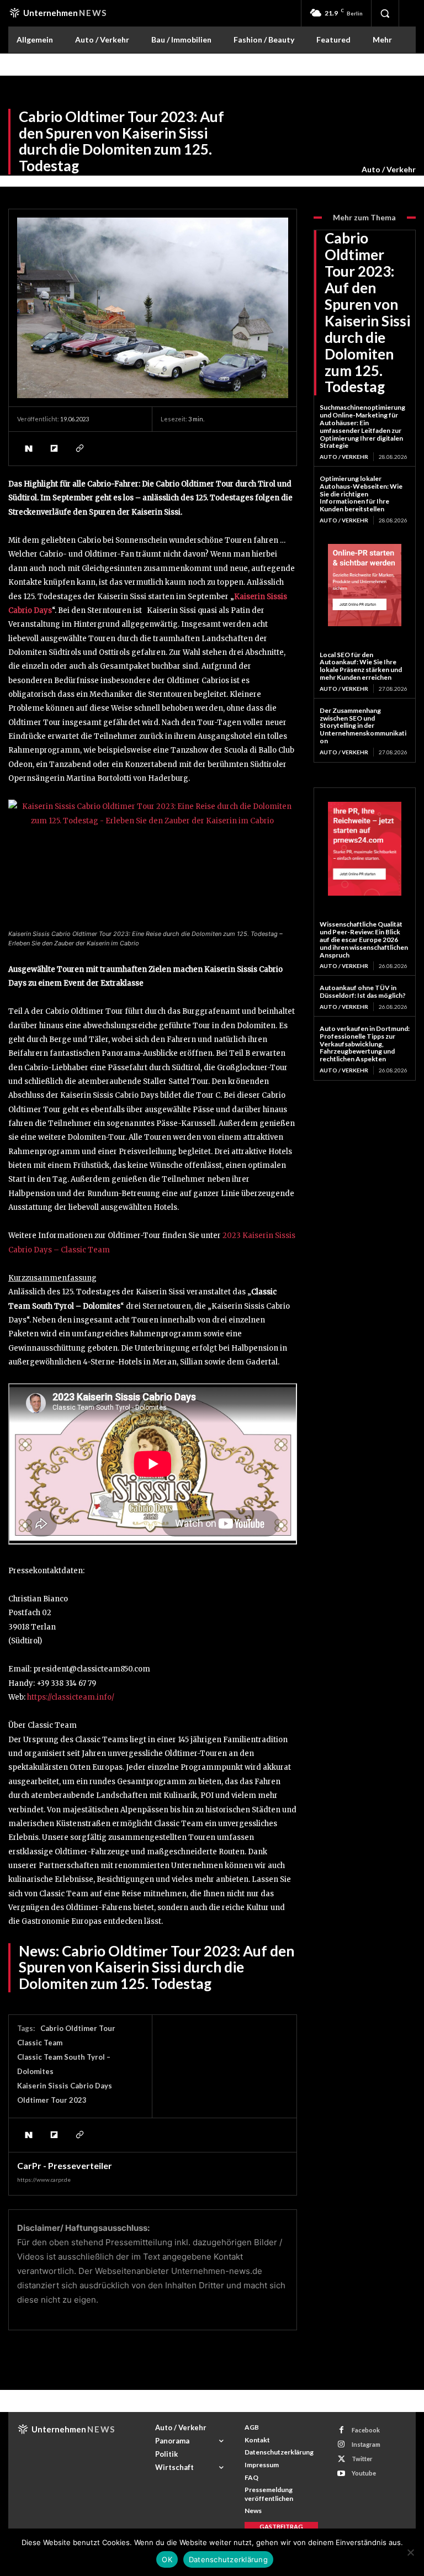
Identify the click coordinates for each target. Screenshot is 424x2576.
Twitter (362, 2459)
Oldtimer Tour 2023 (52, 2100)
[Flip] (54, 448)
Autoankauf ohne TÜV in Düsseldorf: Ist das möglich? (363, 991)
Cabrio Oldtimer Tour (78, 2028)
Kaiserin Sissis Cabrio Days (65, 2086)
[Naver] (28, 448)
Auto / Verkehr (389, 169)
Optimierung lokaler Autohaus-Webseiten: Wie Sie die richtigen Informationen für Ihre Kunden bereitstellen (361, 494)
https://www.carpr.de (44, 2180)
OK (167, 2559)
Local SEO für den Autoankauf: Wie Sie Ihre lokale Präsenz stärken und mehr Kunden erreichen (361, 666)
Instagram (366, 2444)
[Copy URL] (79, 448)
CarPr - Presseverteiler (65, 2166)
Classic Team (40, 2043)
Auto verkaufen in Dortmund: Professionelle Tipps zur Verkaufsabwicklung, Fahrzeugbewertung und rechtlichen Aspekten (365, 1044)
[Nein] (410, 2552)
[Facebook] (341, 2430)
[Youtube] (341, 2474)
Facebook (366, 2430)
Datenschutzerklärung (228, 2559)
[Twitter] (341, 2459)
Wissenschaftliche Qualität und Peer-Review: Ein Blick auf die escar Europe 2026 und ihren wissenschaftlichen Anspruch (364, 939)
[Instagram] (341, 2444)
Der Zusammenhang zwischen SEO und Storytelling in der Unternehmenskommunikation (363, 726)
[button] (385, 13)
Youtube (364, 2473)
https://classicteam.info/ (71, 1697)
